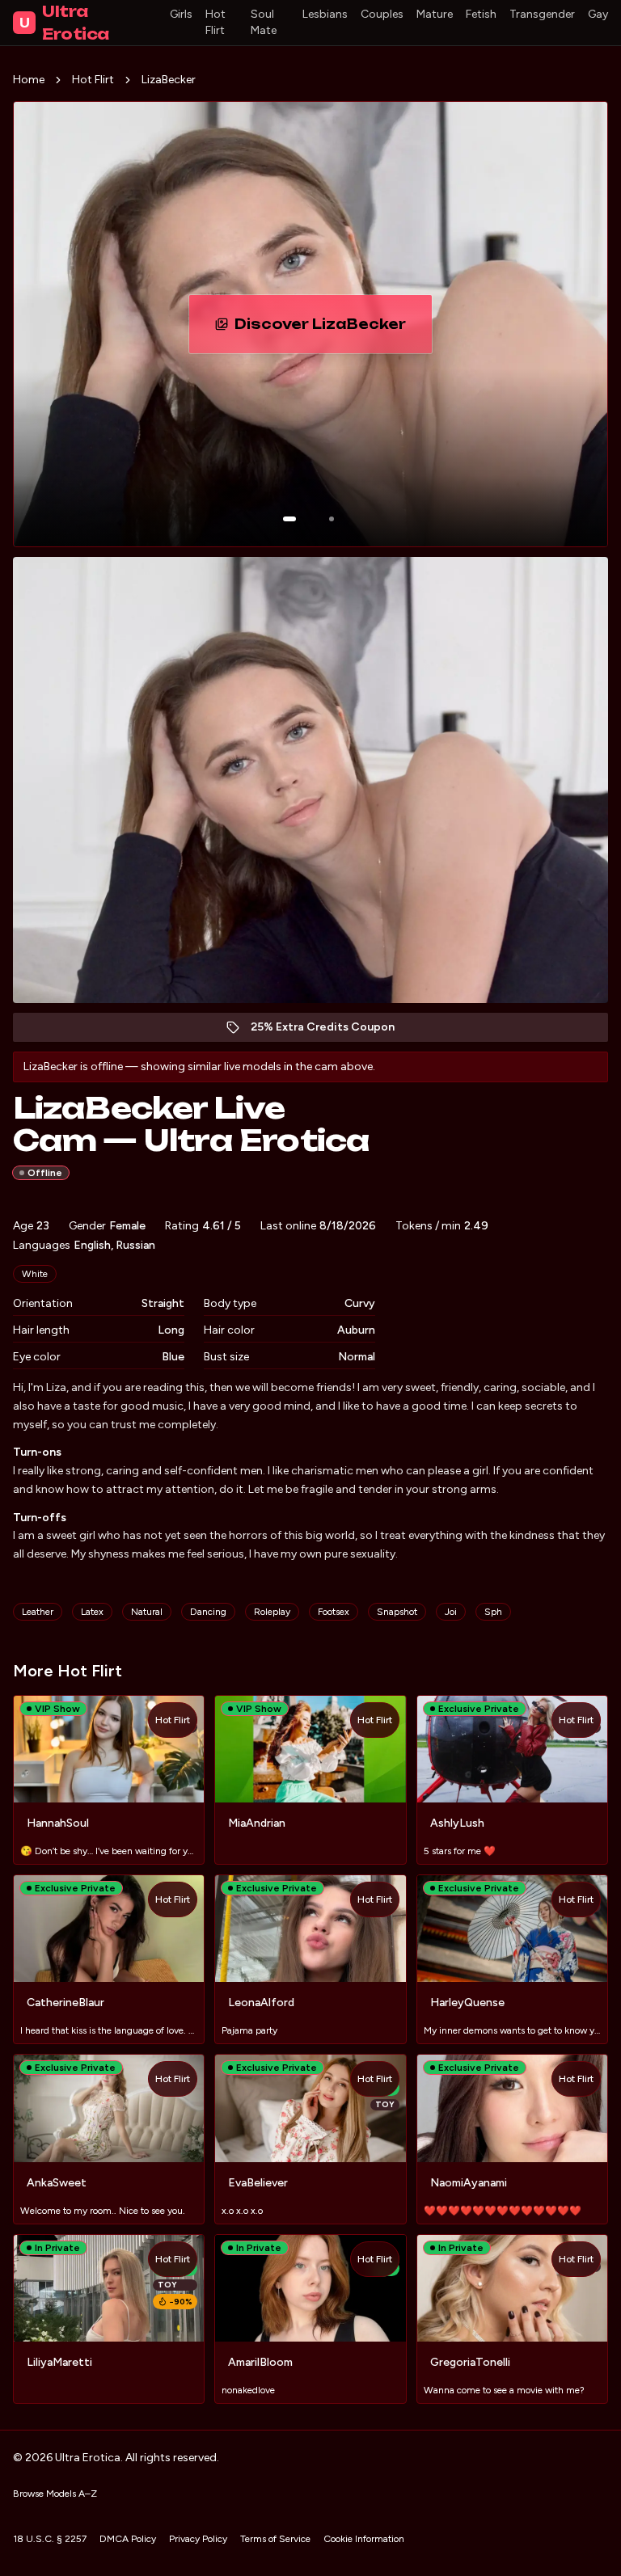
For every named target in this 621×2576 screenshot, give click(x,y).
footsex (334, 1612)
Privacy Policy (198, 2539)
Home (29, 80)
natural (147, 1612)
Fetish (481, 14)
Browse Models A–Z (55, 2494)
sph (493, 1612)
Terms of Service (275, 2539)
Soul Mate (264, 22)
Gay (598, 14)
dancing (208, 1612)
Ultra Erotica (64, 23)
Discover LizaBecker (333, 329)
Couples (382, 14)
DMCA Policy (128, 2539)
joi (451, 1612)
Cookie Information (364, 2539)
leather (38, 1612)
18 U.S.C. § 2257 (50, 2539)
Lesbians (325, 14)
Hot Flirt (215, 22)
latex (92, 1612)
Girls (181, 14)
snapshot (397, 1612)
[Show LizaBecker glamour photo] (332, 519)
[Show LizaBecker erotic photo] (289, 519)
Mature (435, 14)
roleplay (272, 1612)
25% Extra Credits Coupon (331, 1031)
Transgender (542, 14)
